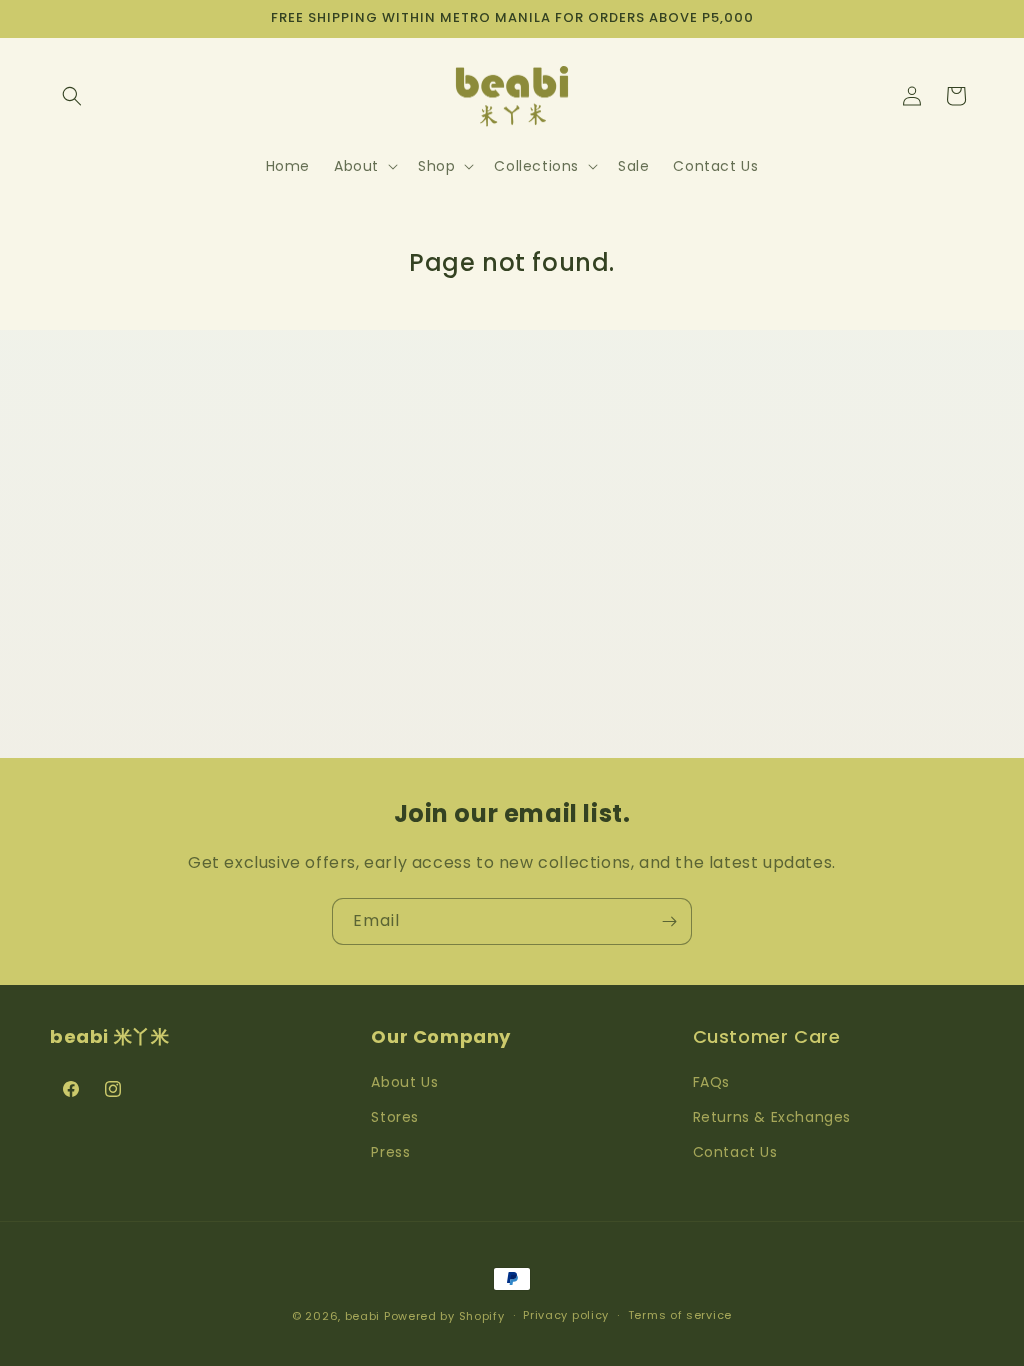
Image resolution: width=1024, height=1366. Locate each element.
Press (390, 1152)
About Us (404, 1082)
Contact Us (735, 1152)
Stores (395, 1117)
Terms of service (680, 1315)
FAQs (711, 1082)
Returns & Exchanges (772, 1117)
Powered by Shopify (444, 1316)
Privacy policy (566, 1315)
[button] (72, 96)
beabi (363, 1316)
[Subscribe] (669, 921)
